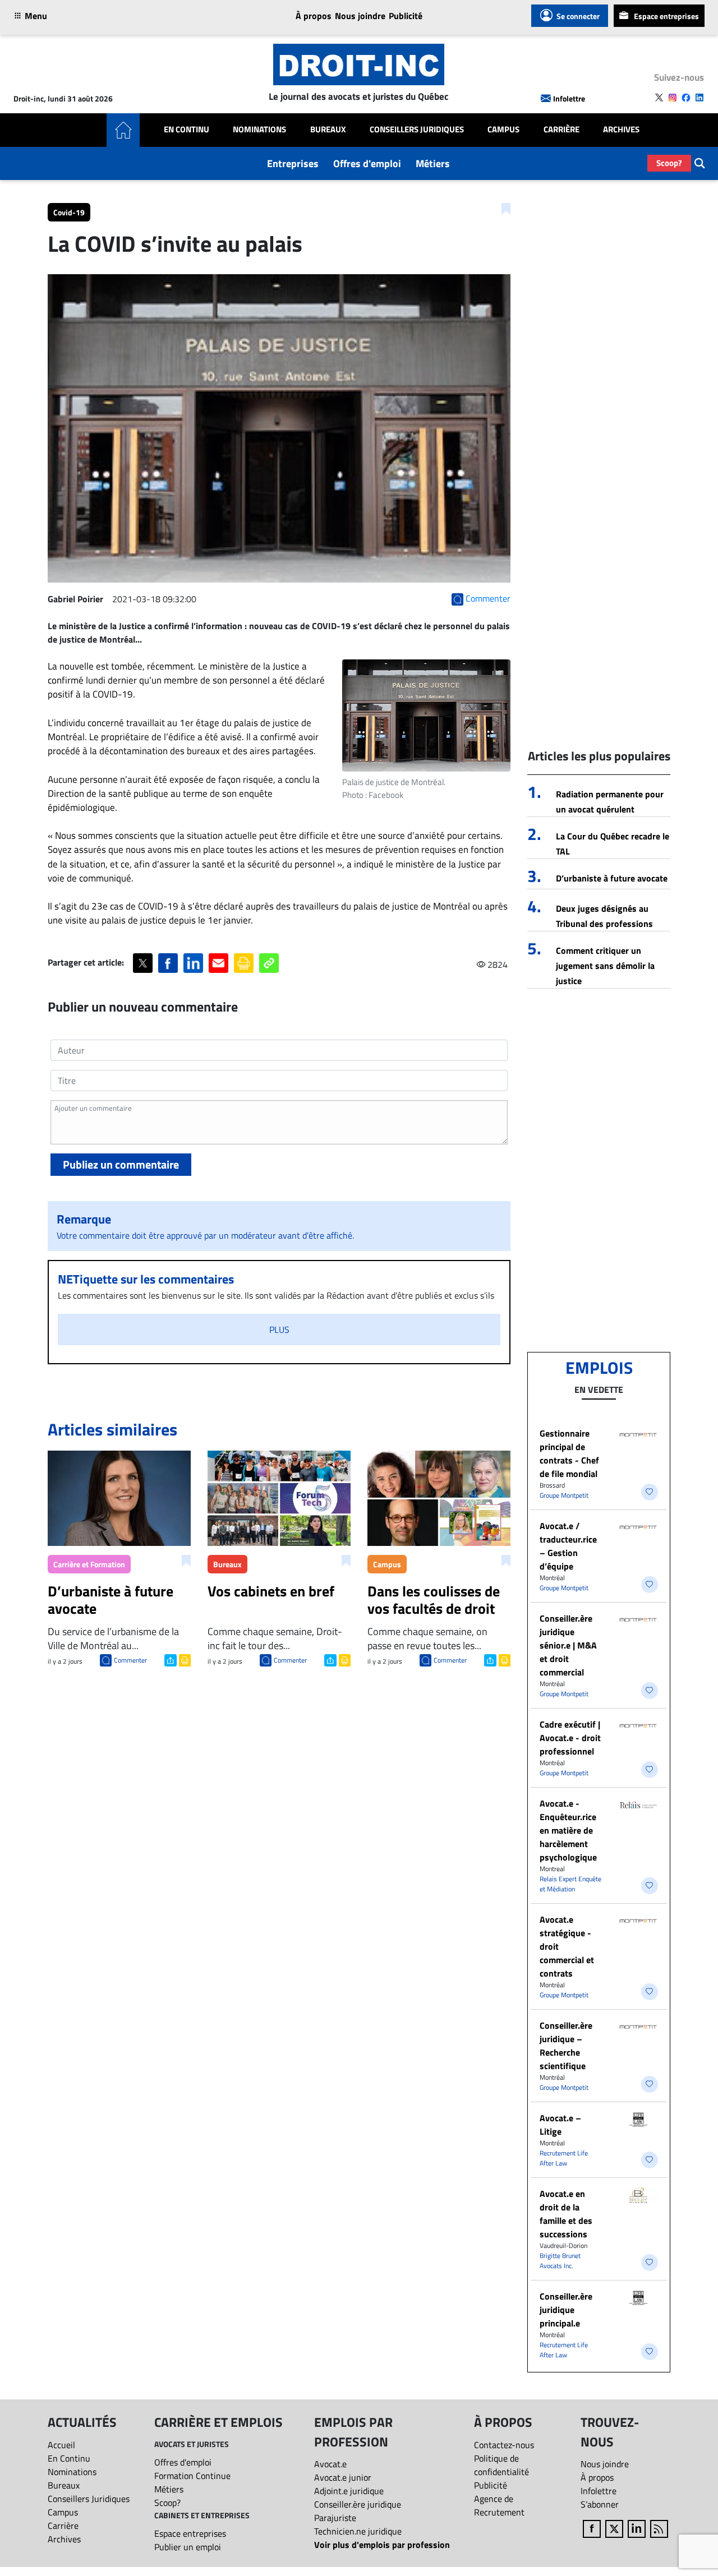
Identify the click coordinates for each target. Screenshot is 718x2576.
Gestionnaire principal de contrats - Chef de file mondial (569, 1453)
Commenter (130, 1660)
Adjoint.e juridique (349, 2491)
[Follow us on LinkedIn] (699, 98)
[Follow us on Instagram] (673, 98)
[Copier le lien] (269, 963)
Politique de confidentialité (501, 2465)
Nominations (259, 130)
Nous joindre (360, 16)
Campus (503, 130)
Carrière (561, 130)
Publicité (406, 16)
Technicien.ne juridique (358, 2531)
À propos (314, 16)
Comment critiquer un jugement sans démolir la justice (605, 966)
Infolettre (569, 98)
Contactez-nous (504, 2445)
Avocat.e (330, 2464)
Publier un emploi (188, 2547)
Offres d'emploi (367, 163)
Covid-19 (69, 212)
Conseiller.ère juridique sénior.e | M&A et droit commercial (568, 1645)
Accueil (61, 2445)
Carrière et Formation (89, 1564)
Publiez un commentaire (121, 1164)
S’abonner (600, 2504)
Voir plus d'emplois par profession (382, 2545)
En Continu (187, 130)
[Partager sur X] (143, 963)
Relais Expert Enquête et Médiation (570, 1884)
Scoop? (669, 163)
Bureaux (328, 130)
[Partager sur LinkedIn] (193, 963)
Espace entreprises (666, 16)
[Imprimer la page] (244, 963)
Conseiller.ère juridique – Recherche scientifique (566, 2046)
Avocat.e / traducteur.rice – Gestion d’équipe (568, 1546)
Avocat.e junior (343, 2477)
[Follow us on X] (659, 98)
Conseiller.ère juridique (358, 2504)
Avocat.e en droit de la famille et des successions (566, 2214)
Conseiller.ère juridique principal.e (566, 2310)
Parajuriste (335, 2518)
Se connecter (578, 16)
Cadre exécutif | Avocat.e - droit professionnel (570, 1738)
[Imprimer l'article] (184, 1659)
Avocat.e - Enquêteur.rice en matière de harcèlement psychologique (568, 1830)
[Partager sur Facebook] (168, 963)
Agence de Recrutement (499, 2505)
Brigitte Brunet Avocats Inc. (560, 2261)
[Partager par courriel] (218, 963)
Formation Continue (192, 2476)
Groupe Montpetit (564, 1495)
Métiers (433, 163)
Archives (621, 130)
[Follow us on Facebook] (686, 98)
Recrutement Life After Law (564, 2158)
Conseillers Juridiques (417, 130)
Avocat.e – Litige (560, 2125)
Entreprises (293, 163)
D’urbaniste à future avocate (612, 878)
